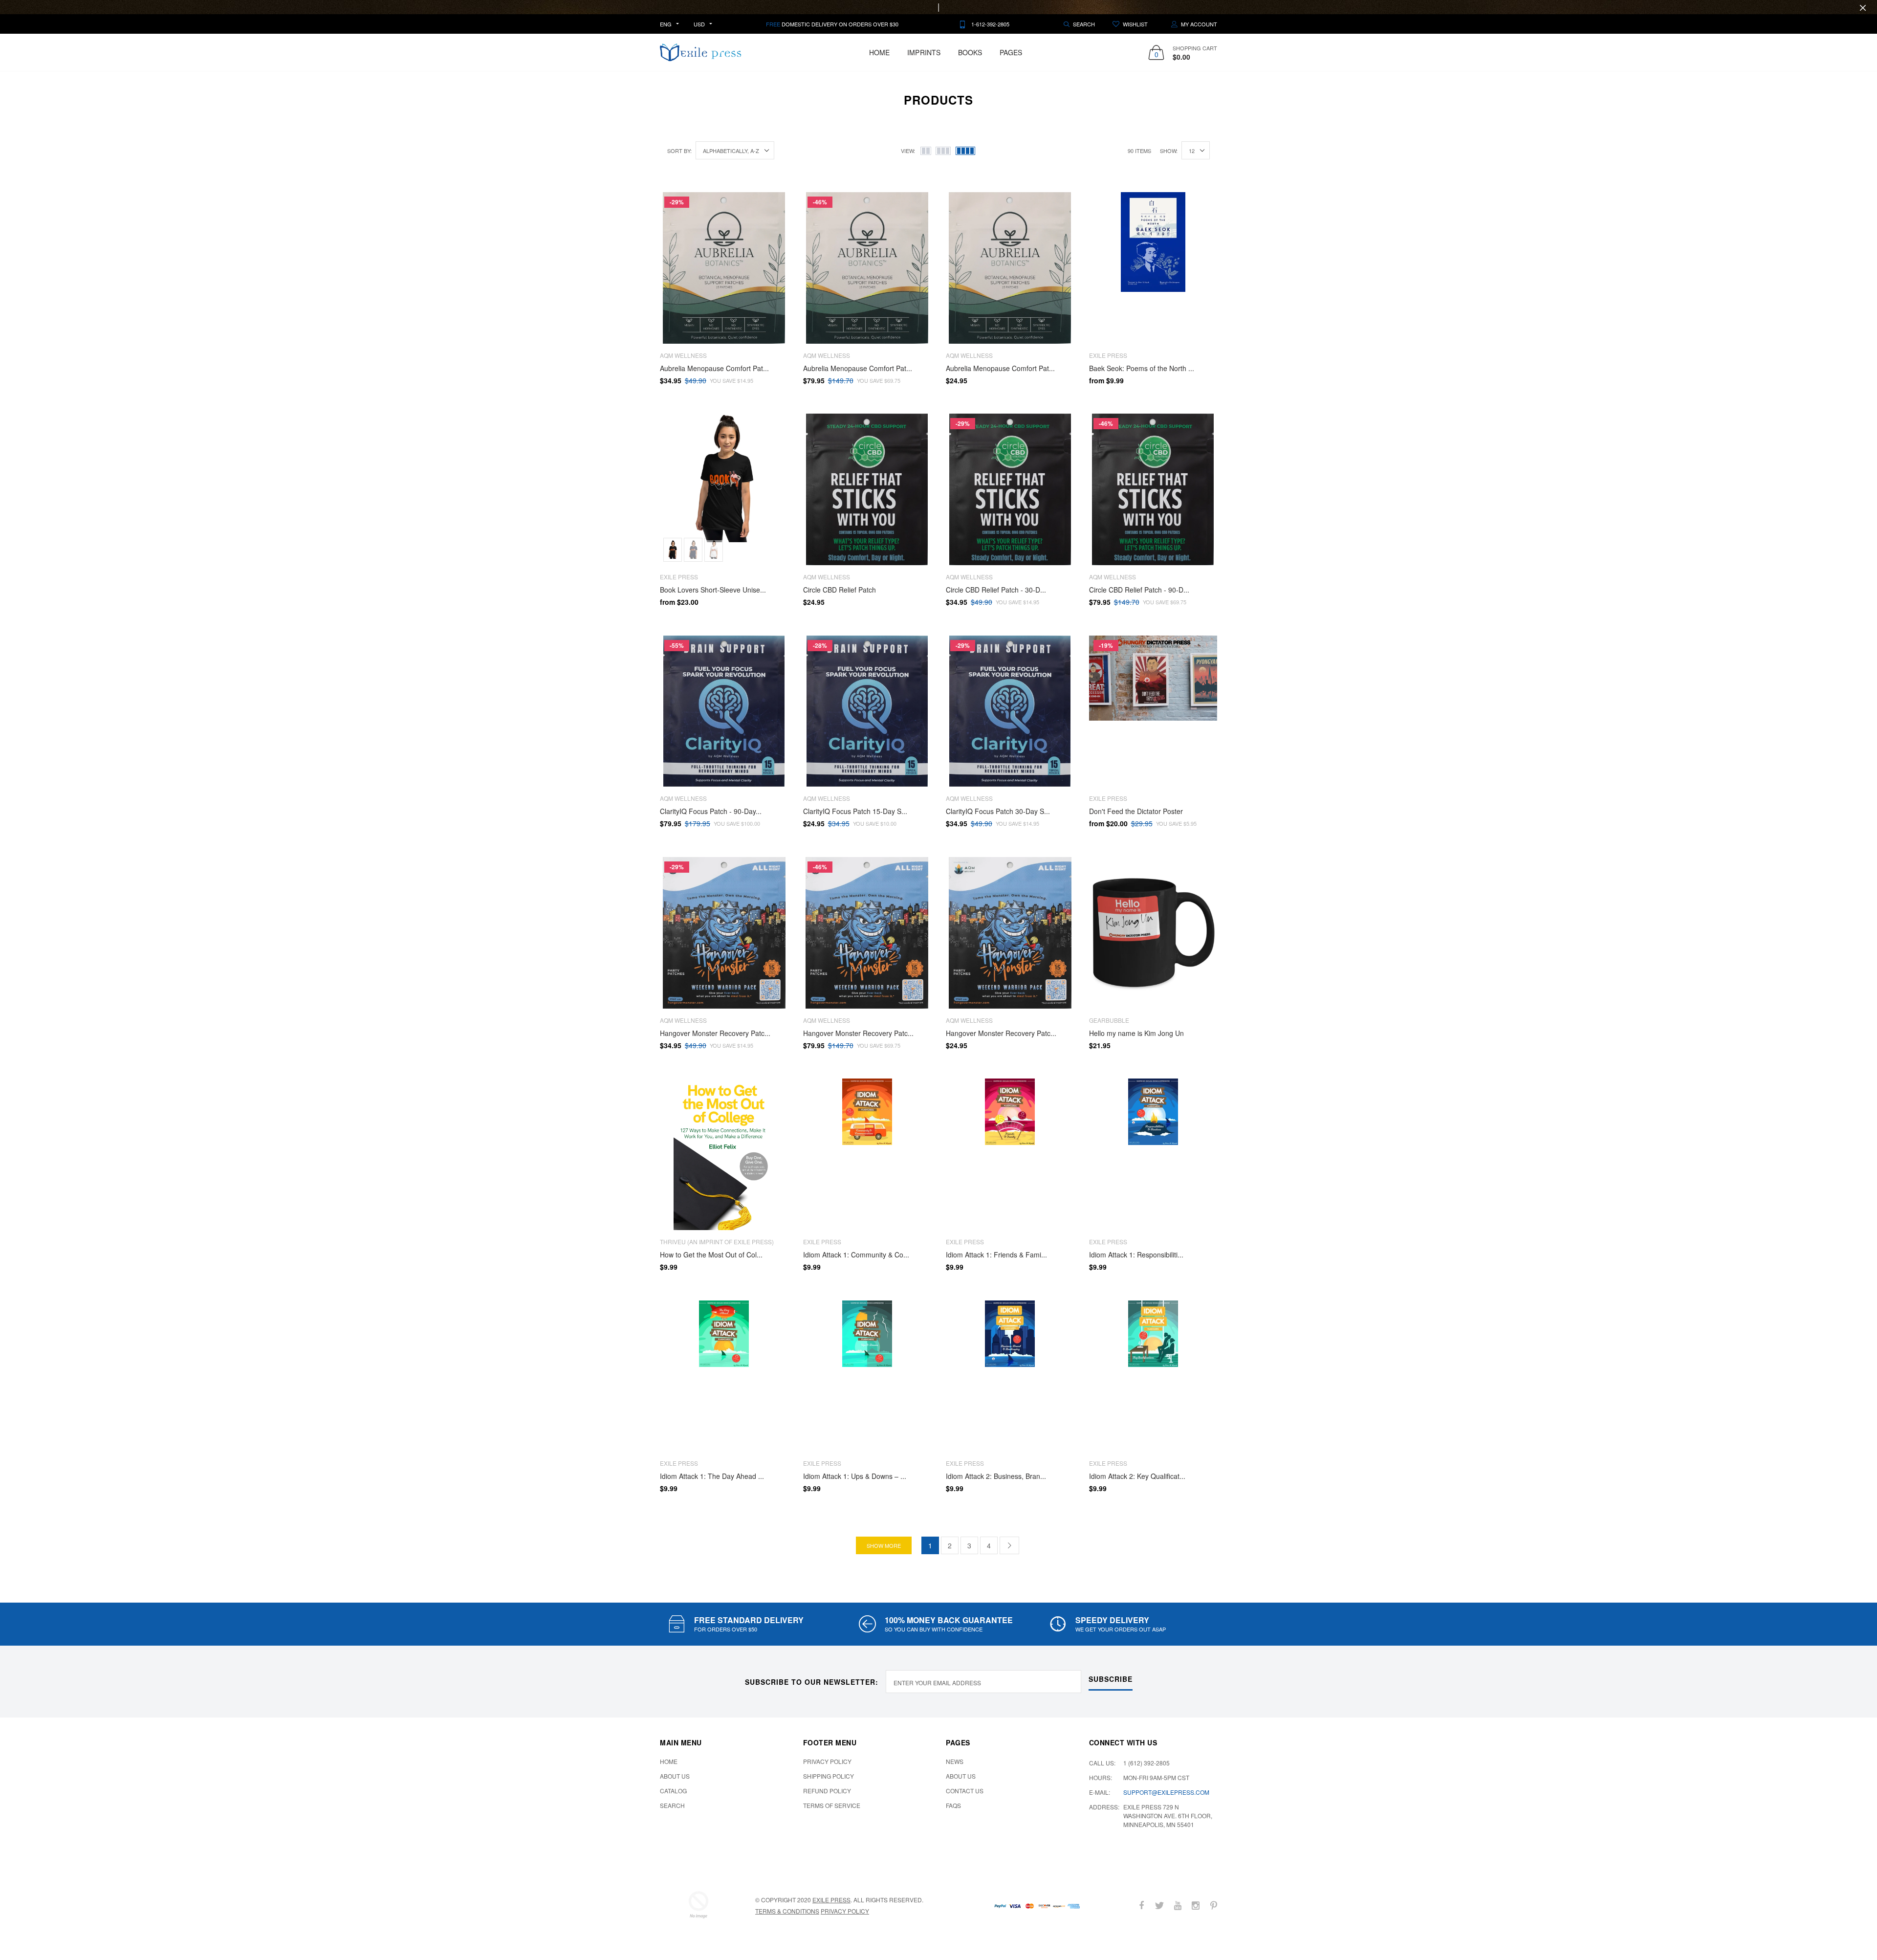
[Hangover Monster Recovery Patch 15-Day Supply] (1010, 933)
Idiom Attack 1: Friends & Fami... (996, 1255)
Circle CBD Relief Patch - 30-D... (996, 590)
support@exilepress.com (1166, 1792)
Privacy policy (845, 1911)
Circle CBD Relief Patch (840, 590)
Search (672, 1805)
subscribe (1111, 1679)
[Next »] (1009, 1545)
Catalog (673, 1791)
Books (970, 52)
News (955, 1761)
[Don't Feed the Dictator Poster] (1153, 711)
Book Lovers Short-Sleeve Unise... (713, 590)
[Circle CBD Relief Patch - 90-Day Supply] (1153, 489)
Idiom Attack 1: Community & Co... (856, 1255)
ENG (666, 24)
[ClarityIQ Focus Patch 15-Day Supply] (867, 711)
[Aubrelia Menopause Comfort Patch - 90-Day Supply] (867, 268)
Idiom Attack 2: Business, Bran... (996, 1476)
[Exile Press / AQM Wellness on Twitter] (1159, 1905)
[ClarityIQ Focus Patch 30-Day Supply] (1010, 711)
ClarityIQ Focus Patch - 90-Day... (711, 811)
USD (699, 24)
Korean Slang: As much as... (101, 1912)
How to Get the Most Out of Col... (711, 1255)
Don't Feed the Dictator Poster (1136, 811)
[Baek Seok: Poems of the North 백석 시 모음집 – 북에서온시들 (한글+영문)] (1153, 268)
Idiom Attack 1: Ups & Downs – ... (855, 1476)
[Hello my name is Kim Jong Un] (1153, 933)
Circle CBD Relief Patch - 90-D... (1139, 590)
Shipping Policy (829, 1776)
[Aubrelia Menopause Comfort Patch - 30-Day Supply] (724, 268)
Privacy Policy (827, 1761)
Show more (884, 1545)
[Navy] (693, 550)
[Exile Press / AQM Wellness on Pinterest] (1214, 1905)
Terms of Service (832, 1805)
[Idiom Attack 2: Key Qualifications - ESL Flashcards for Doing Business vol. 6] (1153, 1376)
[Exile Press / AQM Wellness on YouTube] (1178, 1905)
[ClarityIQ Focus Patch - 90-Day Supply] (724, 711)
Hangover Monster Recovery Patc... (715, 1033)
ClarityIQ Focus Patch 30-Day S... (998, 811)
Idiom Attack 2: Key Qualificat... (1137, 1476)
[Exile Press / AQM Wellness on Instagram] (1196, 1905)
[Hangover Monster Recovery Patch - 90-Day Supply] (867, 933)
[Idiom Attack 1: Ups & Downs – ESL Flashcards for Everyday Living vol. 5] (867, 1376)
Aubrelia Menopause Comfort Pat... (714, 368)
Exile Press (831, 1900)
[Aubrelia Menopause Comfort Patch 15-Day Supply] (1010, 268)
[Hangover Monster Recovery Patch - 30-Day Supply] (724, 933)
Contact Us (965, 1791)
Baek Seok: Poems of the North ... (1142, 368)
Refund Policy (827, 1791)
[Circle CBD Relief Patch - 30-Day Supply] (1010, 489)
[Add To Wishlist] (775, 205)
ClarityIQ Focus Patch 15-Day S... (855, 811)
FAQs (953, 1805)
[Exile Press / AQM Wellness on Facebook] (1141, 1905)
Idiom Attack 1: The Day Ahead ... (712, 1476)
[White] (714, 550)
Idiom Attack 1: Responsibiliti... (1136, 1255)
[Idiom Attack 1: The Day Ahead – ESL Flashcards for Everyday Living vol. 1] (724, 1376)
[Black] (673, 550)
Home (879, 52)
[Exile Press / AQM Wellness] (698, 1905)
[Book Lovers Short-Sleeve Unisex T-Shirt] (724, 489)
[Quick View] (775, 224)
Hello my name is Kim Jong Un (1136, 1033)
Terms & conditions (787, 1911)
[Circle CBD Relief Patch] (867, 489)
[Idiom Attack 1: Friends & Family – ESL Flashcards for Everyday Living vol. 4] (1010, 1154)
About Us (675, 1776)
